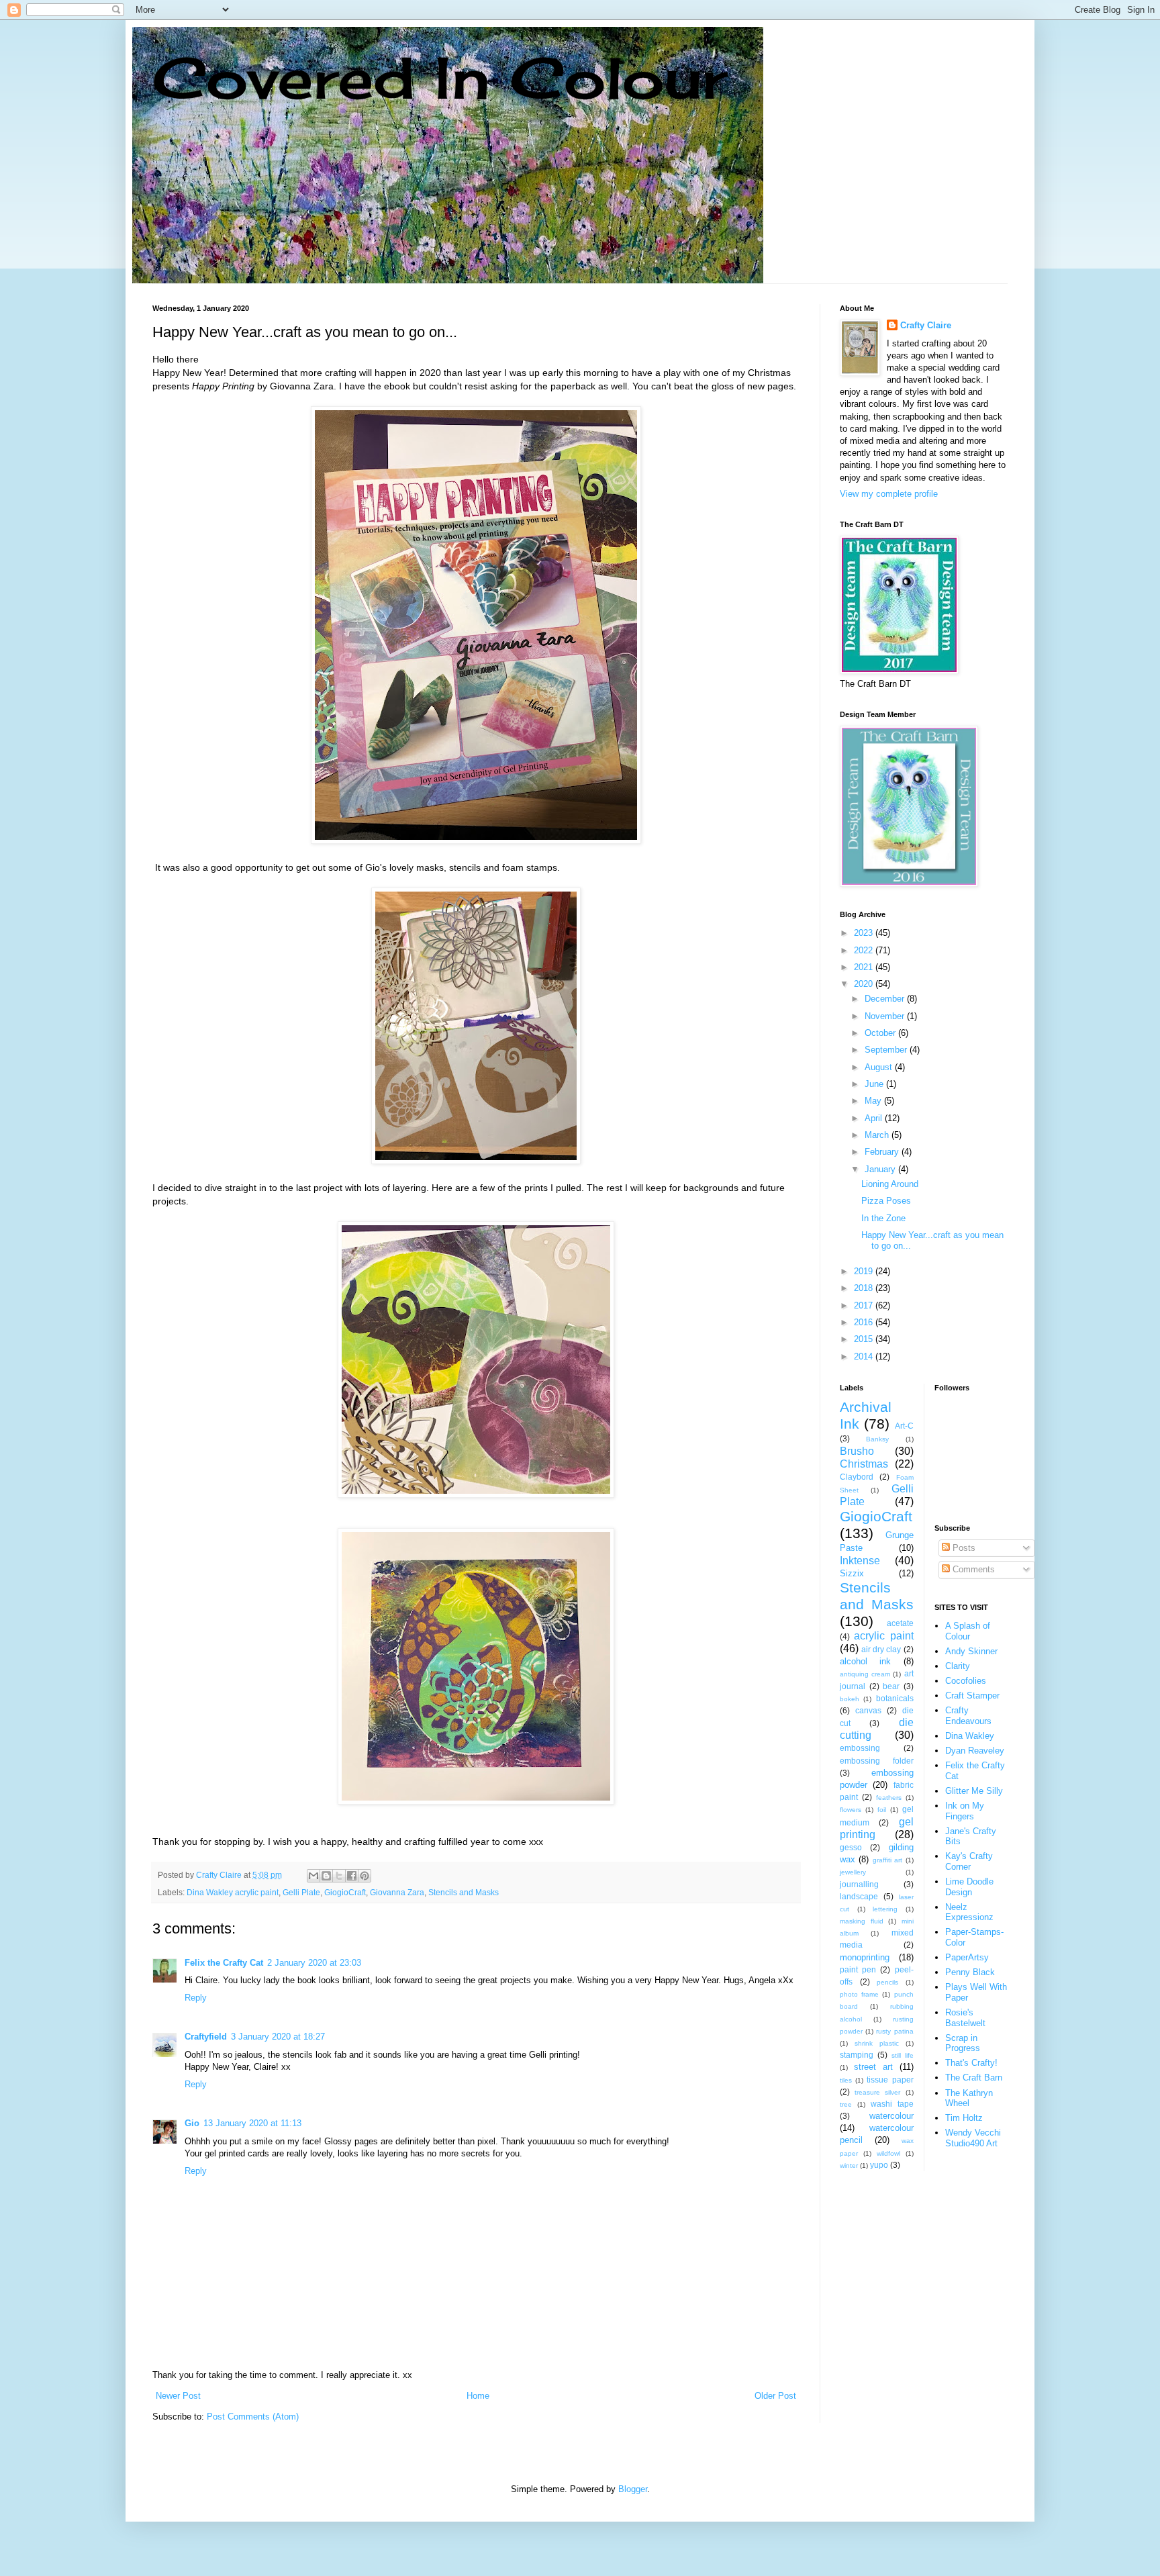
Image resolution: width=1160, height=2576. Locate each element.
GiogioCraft (345, 1892)
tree (846, 2104)
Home (478, 2396)
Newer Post (178, 2396)
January (881, 1169)
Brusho (857, 1451)
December (886, 999)
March (878, 1135)
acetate (900, 1623)
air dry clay (881, 1649)
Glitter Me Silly (974, 1791)
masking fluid (862, 1921)
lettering (885, 1909)
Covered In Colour (440, 78)
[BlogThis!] (326, 1876)
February (883, 1152)
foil (882, 1810)
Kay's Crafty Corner (969, 1861)
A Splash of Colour (968, 1631)
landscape (859, 1896)
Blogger (633, 2489)
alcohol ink (865, 1661)
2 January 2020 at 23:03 (314, 1963)
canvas (868, 1710)
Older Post (775, 2396)
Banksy (877, 1439)
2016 (865, 1322)
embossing (860, 1748)
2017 (865, 1305)
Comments (972, 1569)
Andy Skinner (971, 1651)
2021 (865, 967)
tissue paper (890, 2080)
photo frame (859, 1994)
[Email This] (313, 1876)
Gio (192, 2123)
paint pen (858, 1969)
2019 (865, 1271)
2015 (865, 1339)
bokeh (850, 1699)
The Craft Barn (974, 2078)
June (875, 1084)
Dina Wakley (970, 1736)
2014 (865, 1356)
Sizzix (852, 1573)
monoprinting (865, 1957)
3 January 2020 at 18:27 (278, 2037)
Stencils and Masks (464, 1892)
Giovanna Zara (397, 1892)
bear (891, 1686)
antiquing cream (865, 1674)
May (874, 1101)
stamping (857, 2055)
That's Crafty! (971, 2063)
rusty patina (895, 2031)
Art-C (904, 1426)
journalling (859, 1884)
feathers (889, 1798)
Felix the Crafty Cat (224, 1963)
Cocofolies (966, 1681)
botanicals (895, 1698)
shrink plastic (877, 2043)
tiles (846, 2080)
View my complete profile (889, 494)
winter (849, 2165)
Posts (963, 1548)
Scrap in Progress (963, 2043)
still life (903, 2055)
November (886, 1016)
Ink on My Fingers (965, 1811)
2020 (865, 984)
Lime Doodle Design (969, 1887)
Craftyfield (206, 2037)
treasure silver (877, 2092)
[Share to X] (339, 1876)
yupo (879, 2165)
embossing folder (877, 1761)
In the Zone (883, 1218)
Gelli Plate (301, 1892)
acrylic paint (883, 1636)
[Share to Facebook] (352, 1876)
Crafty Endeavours (968, 1716)
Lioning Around (890, 1184)
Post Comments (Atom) (253, 2417)
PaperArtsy (967, 1957)
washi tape (892, 2104)
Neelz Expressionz (969, 1912)
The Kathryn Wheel (969, 2098)
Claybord (857, 1477)
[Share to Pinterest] (365, 1876)
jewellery (853, 1872)
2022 (865, 950)
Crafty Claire (926, 325)
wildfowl (888, 2153)
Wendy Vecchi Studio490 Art (973, 2138)
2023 (865, 933)
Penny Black (970, 1972)
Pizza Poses (886, 1201)
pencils (887, 1982)
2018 (865, 1288)
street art (873, 2067)
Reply (196, 1998)
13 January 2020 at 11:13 (252, 2123)
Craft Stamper (972, 1696)
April (875, 1118)
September (887, 1050)
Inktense (860, 1561)
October (881, 1033)
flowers (851, 1810)
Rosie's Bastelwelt (965, 2018)
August (880, 1067)
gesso (851, 1847)
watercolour (891, 2116)
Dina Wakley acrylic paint (233, 1892)
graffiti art (887, 1860)
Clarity (958, 1666)
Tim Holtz (964, 2118)
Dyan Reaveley (975, 1751)
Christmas (864, 1464)
